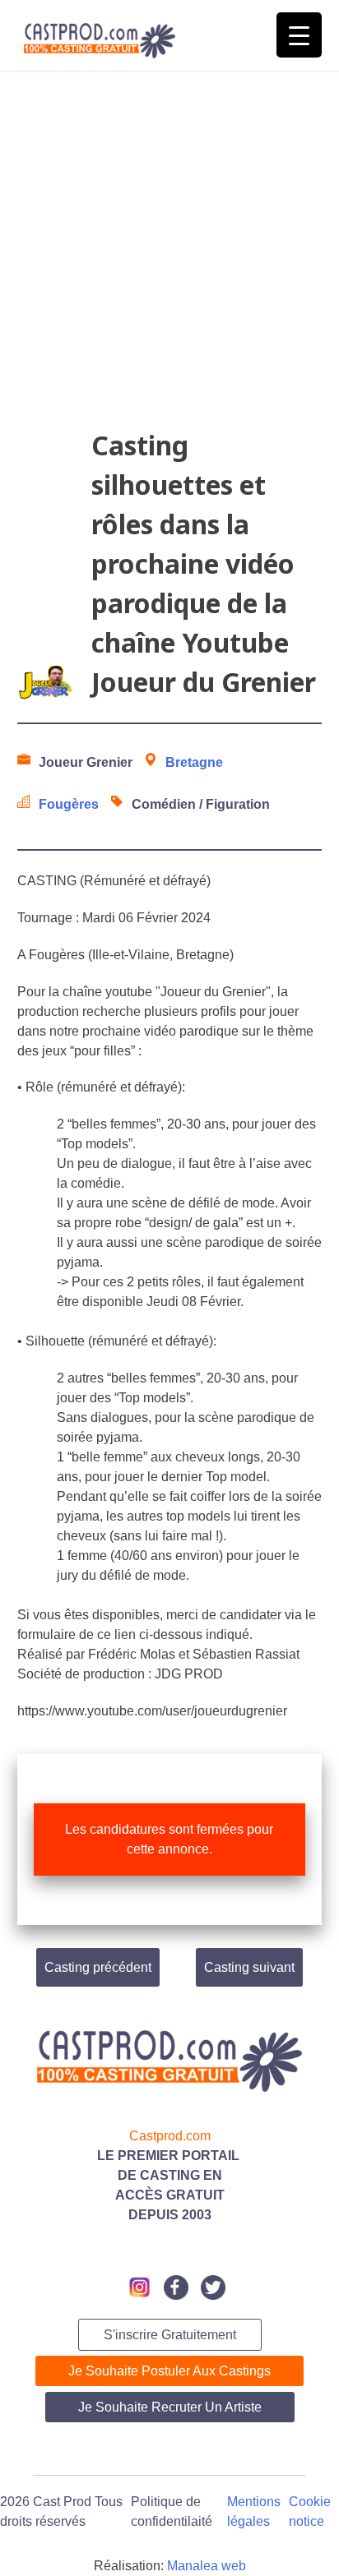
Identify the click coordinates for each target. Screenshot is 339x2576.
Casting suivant (249, 1967)
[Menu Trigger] (299, 35)
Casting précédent (98, 1967)
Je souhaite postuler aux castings (169, 2371)
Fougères (69, 804)
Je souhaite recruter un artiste (170, 2407)
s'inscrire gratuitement (170, 2335)
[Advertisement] (169, 256)
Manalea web (207, 2566)
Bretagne (194, 762)
